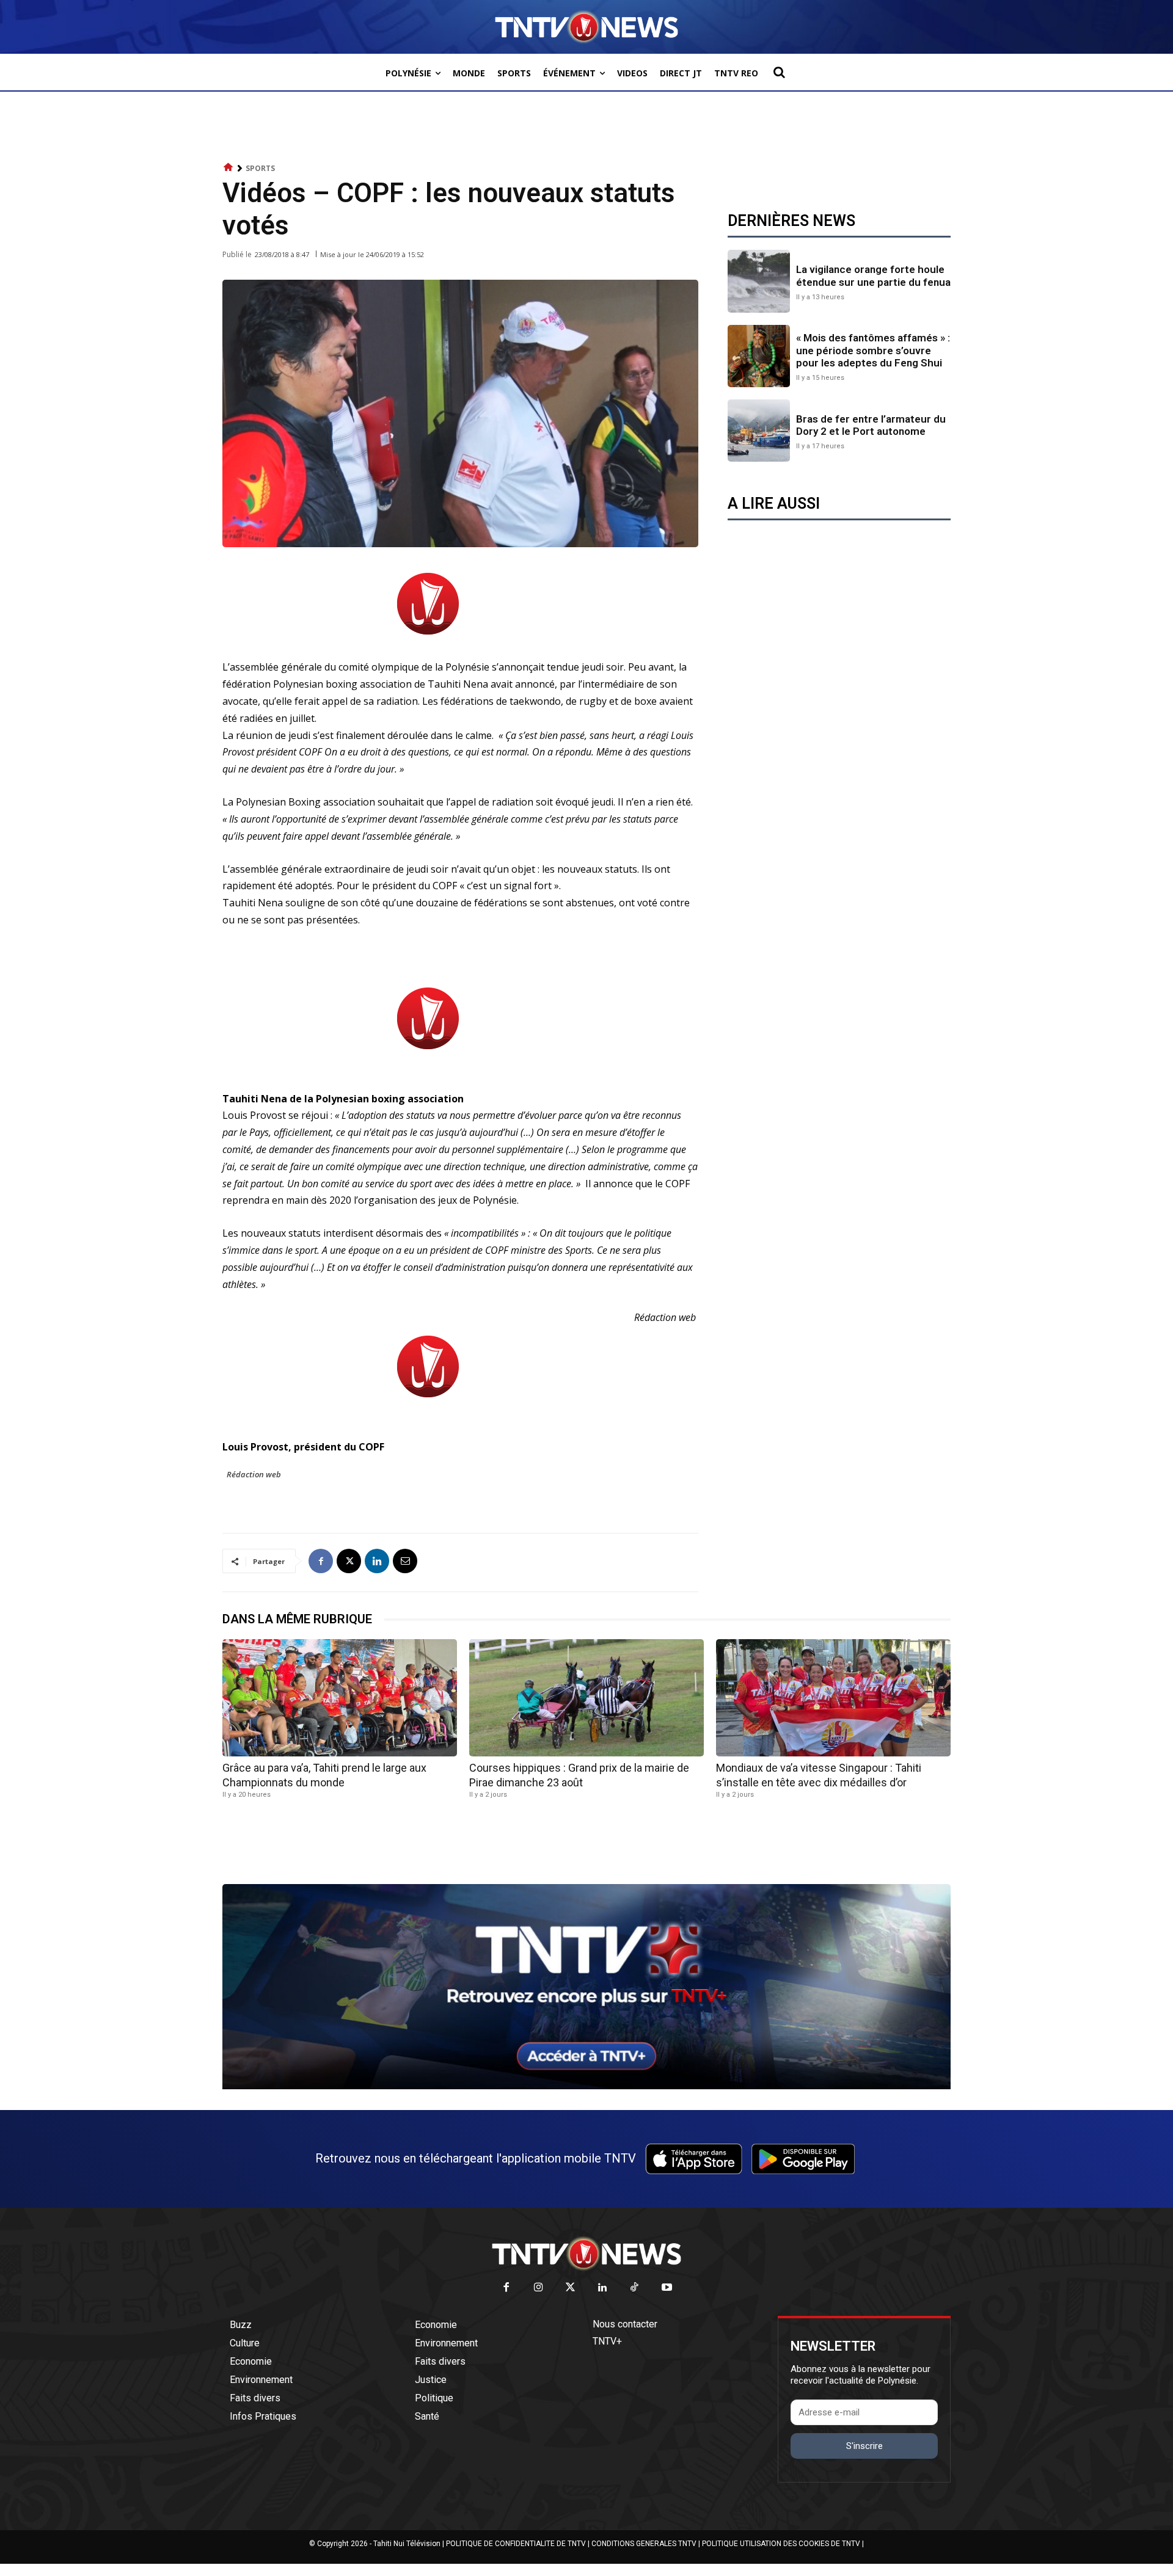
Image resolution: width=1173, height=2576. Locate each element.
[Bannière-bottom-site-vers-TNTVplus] (586, 2086)
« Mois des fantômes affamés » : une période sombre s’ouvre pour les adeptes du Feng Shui (873, 350)
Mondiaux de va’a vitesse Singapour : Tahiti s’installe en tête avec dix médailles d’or (819, 1775)
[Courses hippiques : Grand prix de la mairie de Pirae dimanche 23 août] (586, 1698)
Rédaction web (254, 1474)
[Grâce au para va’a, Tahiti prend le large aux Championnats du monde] (340, 1698)
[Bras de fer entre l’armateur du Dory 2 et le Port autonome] (759, 431)
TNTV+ (607, 2341)
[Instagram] (539, 2288)
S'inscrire (864, 2446)
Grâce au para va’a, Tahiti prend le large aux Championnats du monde (324, 1775)
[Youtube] (667, 2288)
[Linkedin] (377, 1561)
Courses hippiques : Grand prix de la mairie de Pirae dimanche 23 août (579, 1775)
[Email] (405, 1561)
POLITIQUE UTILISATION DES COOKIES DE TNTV (781, 2544)
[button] (779, 72)
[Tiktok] (635, 2288)
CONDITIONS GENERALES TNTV (644, 2544)
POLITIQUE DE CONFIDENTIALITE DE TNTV (516, 2544)
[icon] (228, 168)
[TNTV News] (586, 2254)
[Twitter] (571, 2288)
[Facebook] (321, 1561)
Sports (260, 168)
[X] (349, 1561)
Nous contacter (625, 2324)
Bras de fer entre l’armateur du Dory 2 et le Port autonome (871, 425)
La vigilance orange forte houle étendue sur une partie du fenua (873, 275)
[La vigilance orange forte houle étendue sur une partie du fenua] (759, 281)
